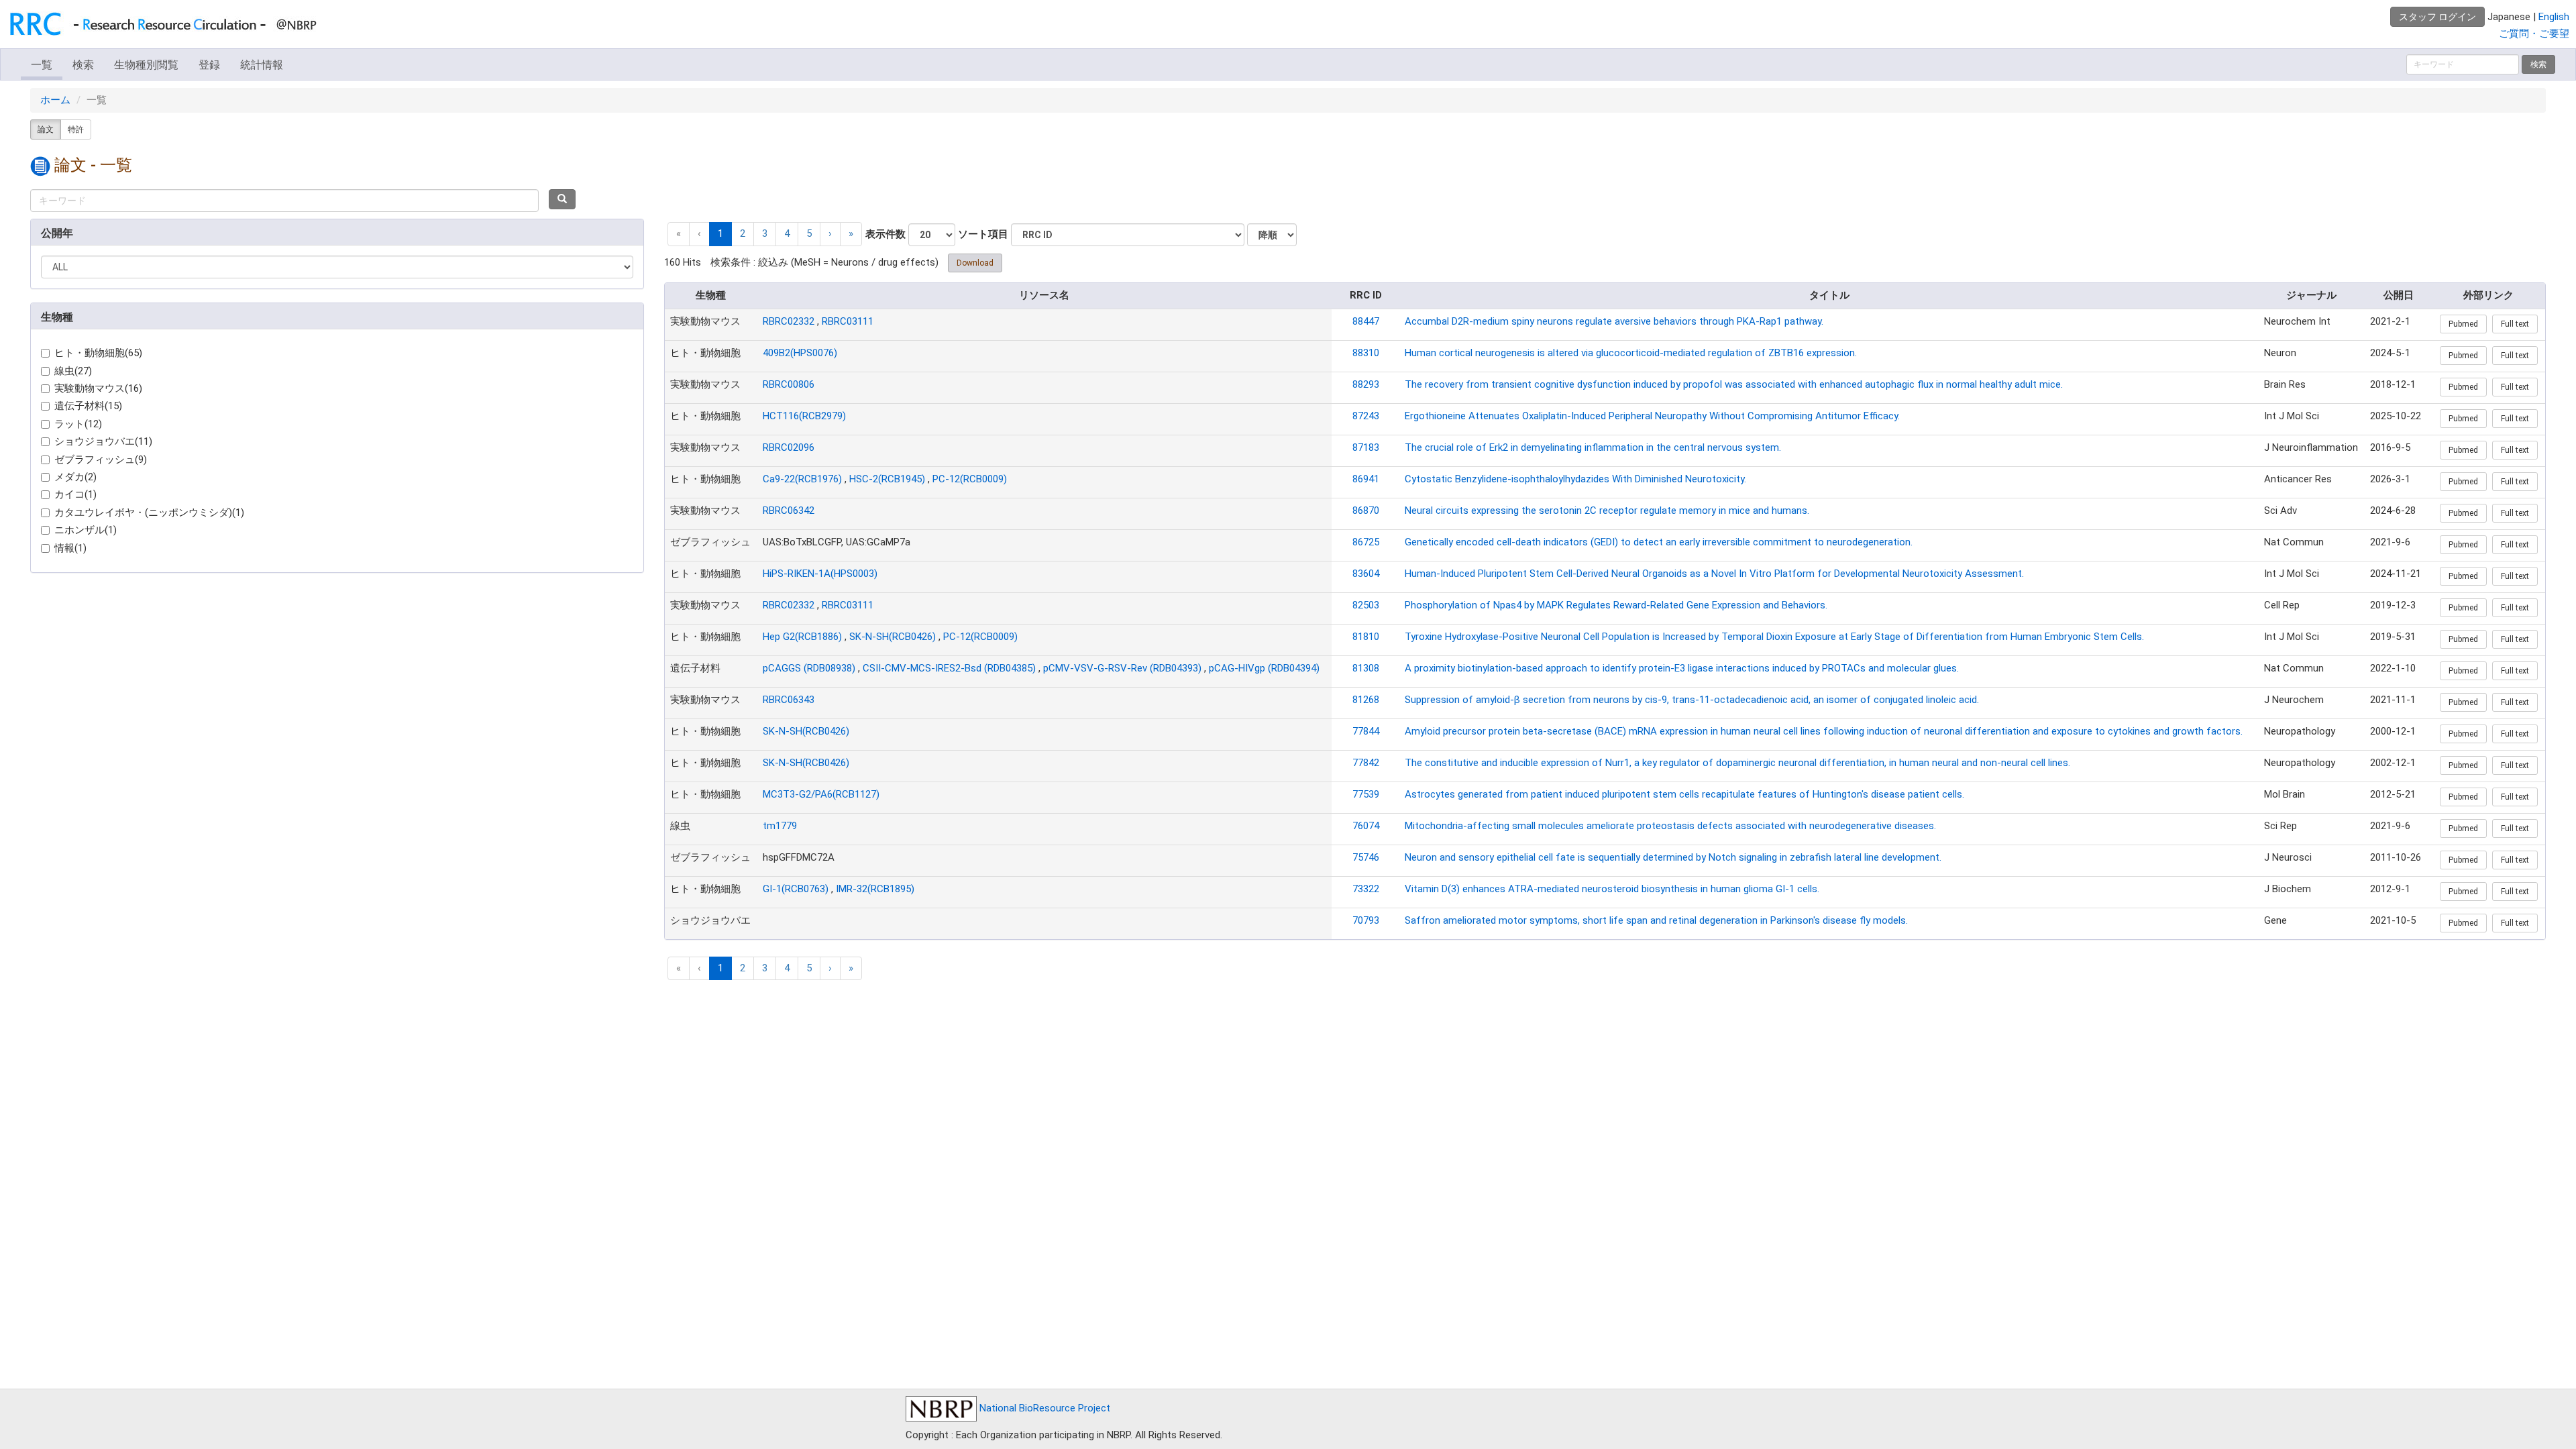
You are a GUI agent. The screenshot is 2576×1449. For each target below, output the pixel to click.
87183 (1366, 447)
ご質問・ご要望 (2534, 34)
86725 (1366, 542)
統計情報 (262, 65)
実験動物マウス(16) (98, 388)
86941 (1366, 479)
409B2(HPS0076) (800, 353)
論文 (46, 129)
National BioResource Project (1043, 1408)
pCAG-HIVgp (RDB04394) (1264, 668)
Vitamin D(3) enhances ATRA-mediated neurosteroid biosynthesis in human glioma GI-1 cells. (1612, 889)
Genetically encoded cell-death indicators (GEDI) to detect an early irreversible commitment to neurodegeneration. (1659, 542)
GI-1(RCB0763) (796, 889)
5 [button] (809, 233)
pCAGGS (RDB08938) (809, 668)
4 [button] (787, 233)
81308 (1366, 668)
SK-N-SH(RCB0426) (893, 637)
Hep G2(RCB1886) (802, 637)
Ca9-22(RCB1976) (802, 479)
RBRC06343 (789, 700)
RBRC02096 (789, 447)
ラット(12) (78, 424)
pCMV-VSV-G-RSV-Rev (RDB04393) (1122, 668)
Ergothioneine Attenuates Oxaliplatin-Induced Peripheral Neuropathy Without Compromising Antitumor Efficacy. (1652, 416)
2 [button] (743, 233)
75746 (1366, 857)
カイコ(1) (75, 494)
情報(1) (70, 548)
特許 (76, 129)
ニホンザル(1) (86, 530)
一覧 (42, 65)
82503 (1366, 605)
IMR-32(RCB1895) (875, 889)
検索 (83, 65)
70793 (1366, 920)
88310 (1366, 353)
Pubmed (2463, 324)
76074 (1366, 826)
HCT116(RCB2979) (804, 416)
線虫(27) (73, 371)
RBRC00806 (789, 384)
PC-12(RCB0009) (970, 479)
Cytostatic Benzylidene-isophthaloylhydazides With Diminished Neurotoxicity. (1575, 479)
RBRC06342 (789, 511)
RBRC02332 (789, 321)
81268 (1366, 700)
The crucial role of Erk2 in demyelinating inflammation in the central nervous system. (1593, 447)
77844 (1366, 731)
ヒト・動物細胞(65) (98, 353)
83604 (1366, 574)
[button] (830, 234)
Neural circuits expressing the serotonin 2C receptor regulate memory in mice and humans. (1607, 511)
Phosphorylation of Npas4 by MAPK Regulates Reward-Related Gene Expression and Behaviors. (1616, 605)
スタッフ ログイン (2437, 17)
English (2554, 17)
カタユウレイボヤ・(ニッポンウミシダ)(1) (149, 513)
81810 (1366, 637)
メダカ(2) (75, 477)
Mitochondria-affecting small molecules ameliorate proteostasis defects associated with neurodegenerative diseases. (1670, 826)
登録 (209, 65)
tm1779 (780, 826)
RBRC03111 (848, 321)
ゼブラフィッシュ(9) (101, 460)
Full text (2515, 324)
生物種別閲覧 (146, 65)
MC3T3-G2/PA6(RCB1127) (821, 794)
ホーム (55, 100)
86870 (1366, 511)
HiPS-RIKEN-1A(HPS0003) (820, 574)
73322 (1366, 889)
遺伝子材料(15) (88, 406)
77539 (1366, 794)
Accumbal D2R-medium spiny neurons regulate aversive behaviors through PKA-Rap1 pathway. (1614, 321)
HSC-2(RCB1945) (887, 479)
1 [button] (720, 233)
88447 (1366, 321)
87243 (1366, 416)
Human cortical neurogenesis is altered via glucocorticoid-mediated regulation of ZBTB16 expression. (1631, 353)
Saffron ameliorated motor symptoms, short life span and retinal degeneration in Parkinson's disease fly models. (1656, 920)
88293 (1366, 384)
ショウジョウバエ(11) (103, 441)
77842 (1366, 763)
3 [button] (765, 233)
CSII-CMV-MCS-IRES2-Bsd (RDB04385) (949, 668)
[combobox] (284, 201)
